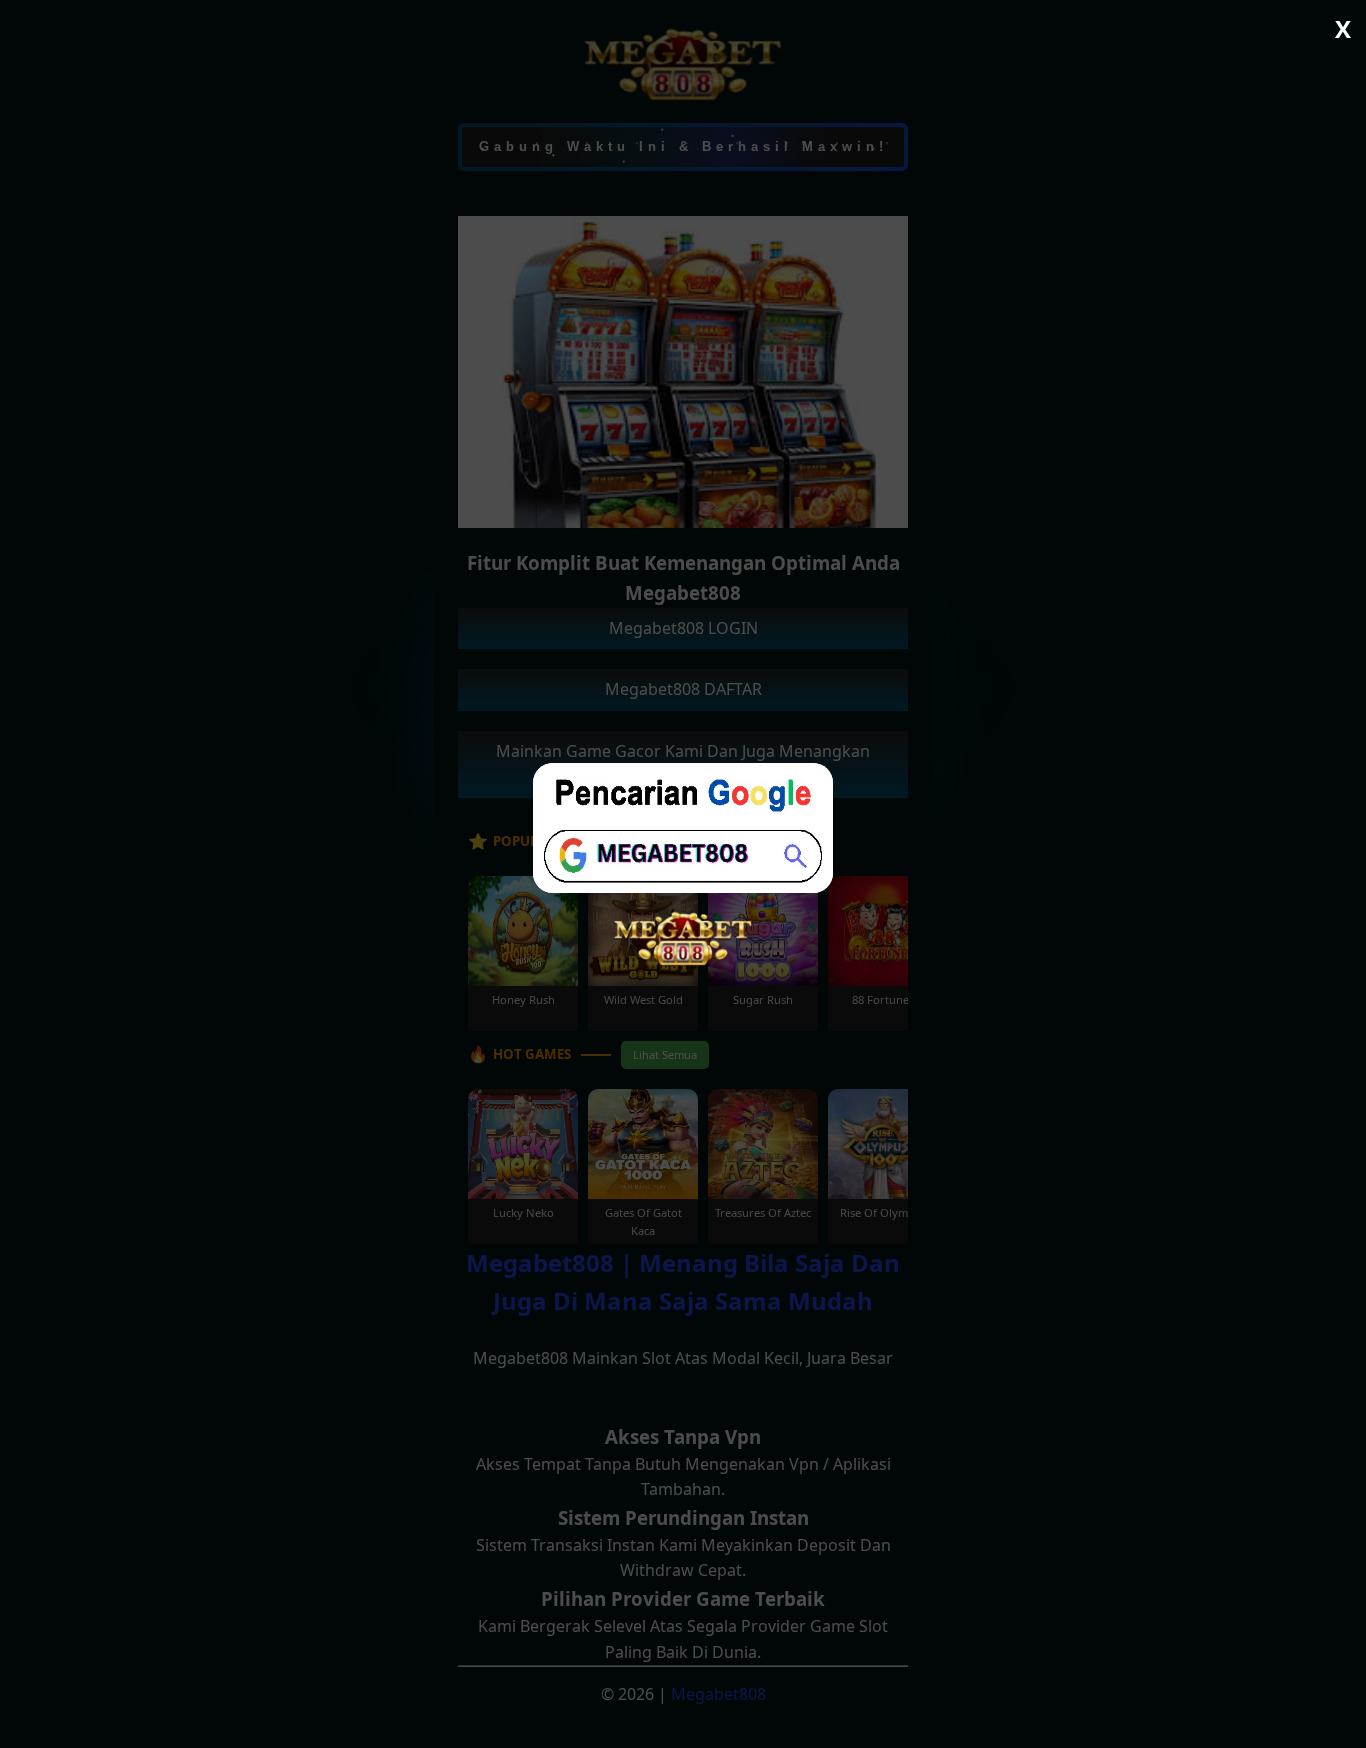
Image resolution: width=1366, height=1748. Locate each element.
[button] (683, 874)
